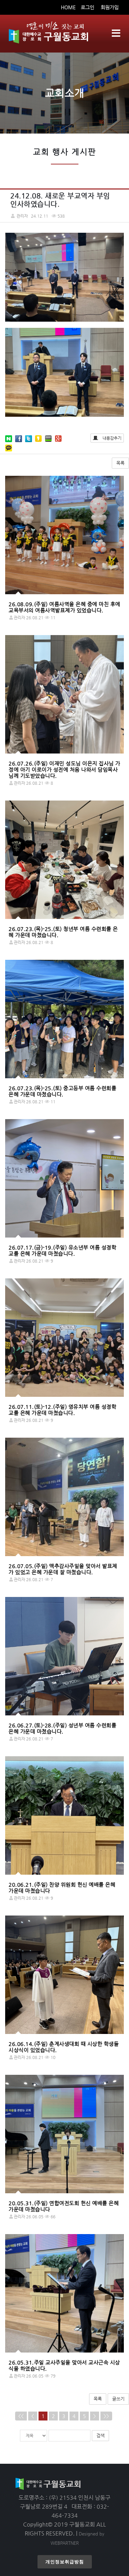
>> (106, 2416)
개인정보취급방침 (65, 2562)
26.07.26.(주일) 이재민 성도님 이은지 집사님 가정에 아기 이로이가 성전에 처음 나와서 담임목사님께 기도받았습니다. (64, 769)
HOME (68, 7)
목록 (120, 463)
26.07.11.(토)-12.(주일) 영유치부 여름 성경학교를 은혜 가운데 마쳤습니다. (62, 1410)
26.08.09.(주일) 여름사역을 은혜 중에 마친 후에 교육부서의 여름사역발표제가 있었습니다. (64, 607)
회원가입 (110, 7)
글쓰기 (118, 2399)
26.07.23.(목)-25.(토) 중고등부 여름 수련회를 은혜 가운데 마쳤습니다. (62, 1091)
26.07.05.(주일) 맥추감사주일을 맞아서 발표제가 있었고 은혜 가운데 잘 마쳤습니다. (63, 1569)
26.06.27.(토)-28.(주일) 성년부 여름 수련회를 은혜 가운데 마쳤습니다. (62, 1728)
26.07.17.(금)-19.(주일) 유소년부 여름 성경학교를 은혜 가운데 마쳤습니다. (62, 1250)
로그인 (88, 7)
